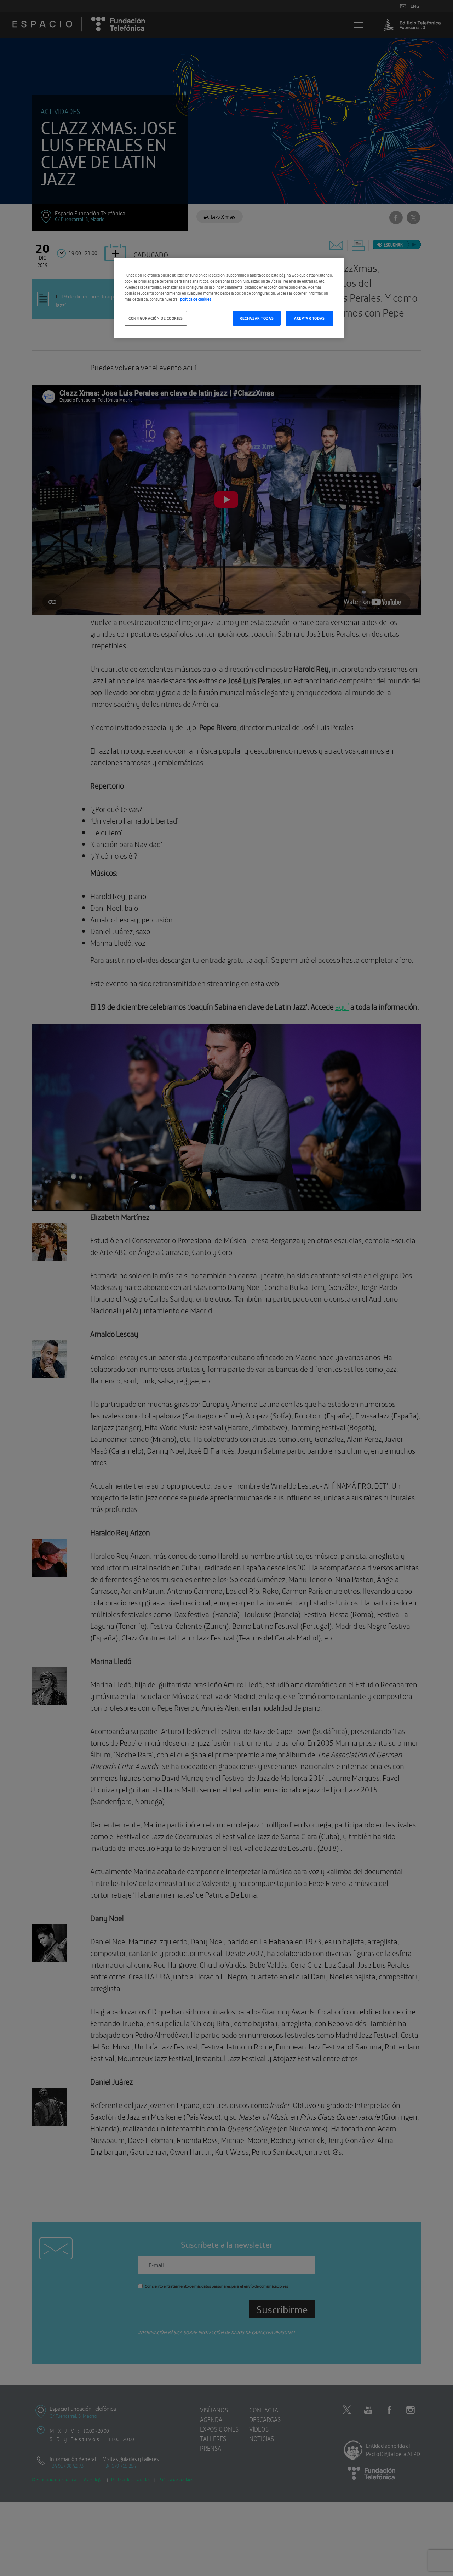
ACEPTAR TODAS (309, 318)
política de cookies (196, 299)
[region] (229, 298)
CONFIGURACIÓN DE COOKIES (156, 318)
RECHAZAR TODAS (257, 318)
